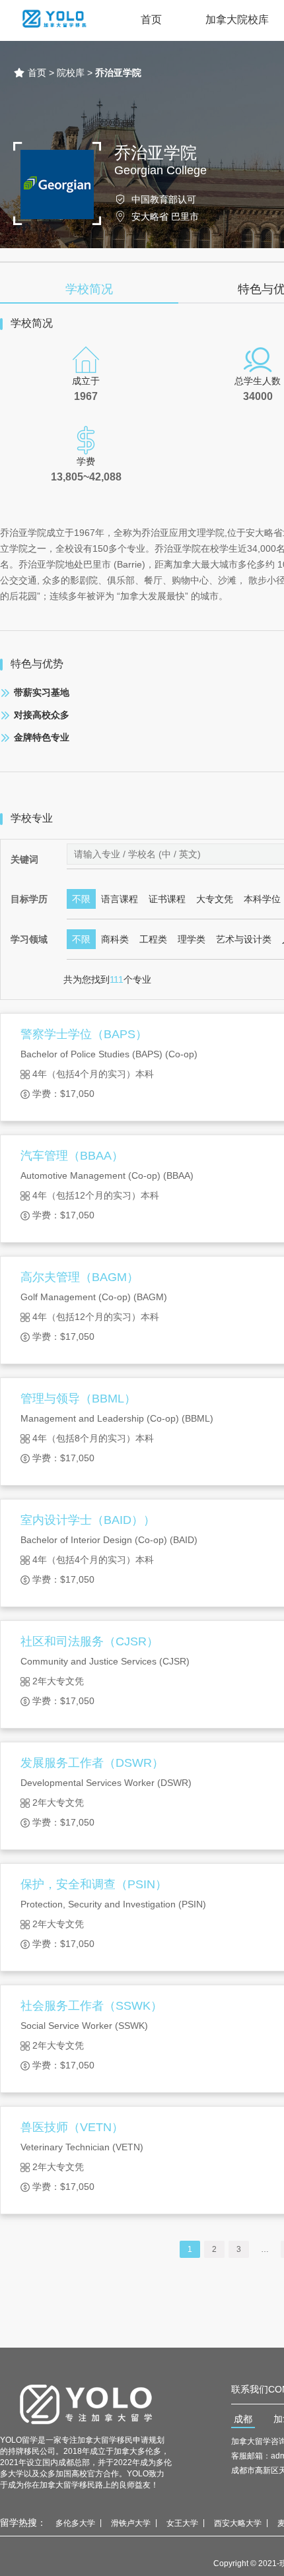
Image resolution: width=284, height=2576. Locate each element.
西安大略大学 (238, 2523)
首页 (151, 19)
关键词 (24, 859)
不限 (81, 899)
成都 (243, 2419)
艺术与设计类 (244, 939)
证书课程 (167, 899)
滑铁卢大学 (131, 2523)
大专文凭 (215, 899)
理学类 (192, 939)
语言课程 (120, 899)
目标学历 (29, 899)
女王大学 (182, 2523)
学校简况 (89, 289)
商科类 (115, 939)
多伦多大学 (75, 2523)
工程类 (153, 939)
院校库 (71, 73)
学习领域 (29, 939)
